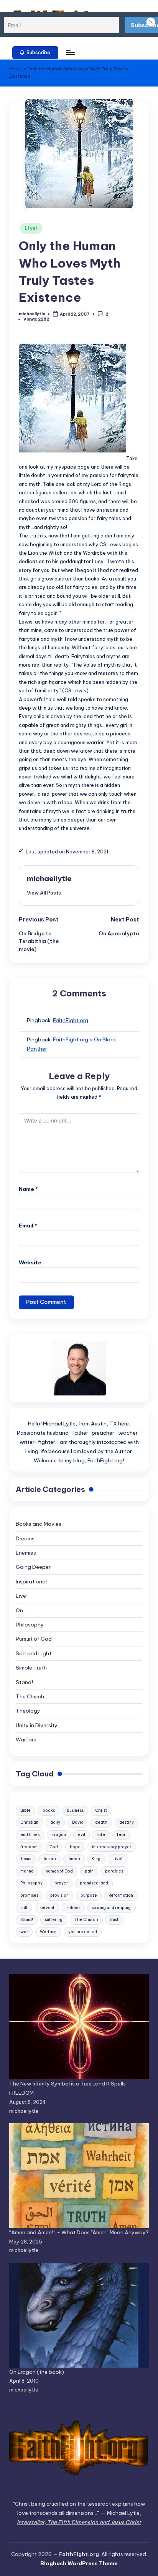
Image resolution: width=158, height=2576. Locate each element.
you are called (83, 1932)
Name (28, 1189)
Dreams (25, 1538)
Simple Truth (31, 1668)
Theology (28, 1711)
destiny (127, 1822)
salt (24, 1908)
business (75, 1810)
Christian (29, 1822)
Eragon (59, 1835)
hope (75, 1847)
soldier (73, 1908)
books (49, 1810)
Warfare (26, 1740)
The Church (30, 1696)
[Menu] (70, 52)
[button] (35, 53)
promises (29, 1895)
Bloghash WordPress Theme (79, 2563)
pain (89, 1871)
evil (81, 1835)
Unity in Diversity (37, 1725)
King (96, 1859)
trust (114, 1920)
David (78, 1822)
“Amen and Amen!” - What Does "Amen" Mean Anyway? (79, 2232)
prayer (61, 1883)
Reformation (121, 1895)
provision (59, 1895)
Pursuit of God (34, 1639)
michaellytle (49, 878)
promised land (94, 1883)
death (101, 1822)
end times (30, 1835)
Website (30, 1262)
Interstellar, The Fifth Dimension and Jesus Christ (79, 2522)
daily (55, 1822)
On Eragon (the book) (37, 2372)
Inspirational (31, 1582)
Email (28, 1226)
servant (47, 1908)
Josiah (49, 1859)
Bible (26, 1810)
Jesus (26, 1859)
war (24, 1932)
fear (121, 1835)
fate (101, 1835)
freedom (29, 1847)
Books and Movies (39, 1524)
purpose (89, 1895)
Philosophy (30, 1625)
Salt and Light (34, 1653)
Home (16, 69)
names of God (59, 1871)
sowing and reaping (111, 1908)
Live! (31, 228)
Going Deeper (33, 1567)
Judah (74, 1859)
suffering (54, 1920)
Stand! (24, 1682)
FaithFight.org (71, 1020)
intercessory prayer (112, 1847)
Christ (101, 1810)
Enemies (26, 1553)
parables (114, 1871)
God (54, 1847)
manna (27, 1871)
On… (21, 1610)
